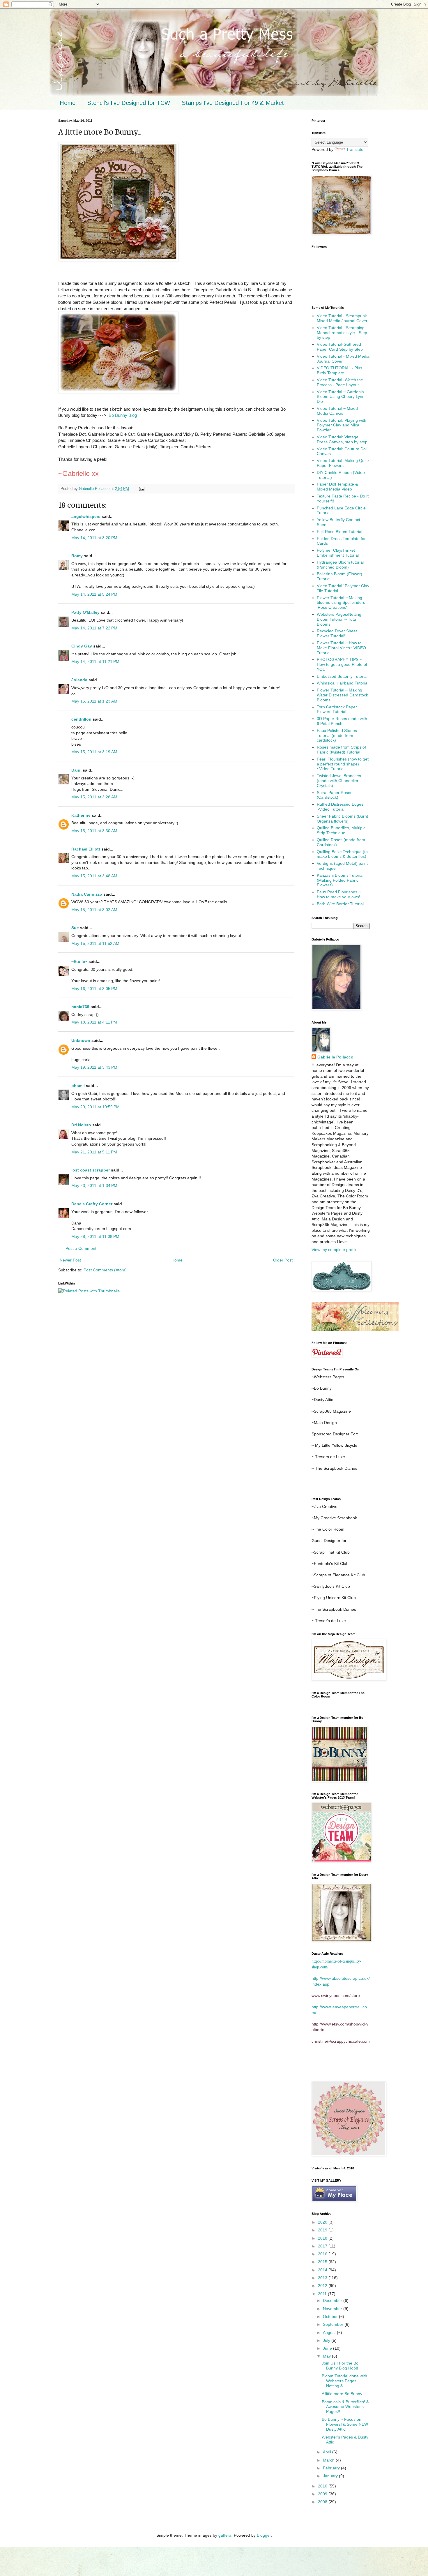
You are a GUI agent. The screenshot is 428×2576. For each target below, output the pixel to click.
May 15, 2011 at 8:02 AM (94, 910)
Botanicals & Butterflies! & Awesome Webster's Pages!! (345, 2407)
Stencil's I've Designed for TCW (129, 103)
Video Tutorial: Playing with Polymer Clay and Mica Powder (342, 425)
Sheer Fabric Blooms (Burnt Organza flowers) (342, 819)
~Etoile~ (79, 961)
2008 (323, 2502)
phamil (78, 1086)
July (327, 2340)
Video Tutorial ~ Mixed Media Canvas (337, 411)
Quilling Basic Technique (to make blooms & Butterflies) (342, 854)
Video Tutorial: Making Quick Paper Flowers (343, 463)
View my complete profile (335, 1250)
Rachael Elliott (86, 849)
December (333, 2300)
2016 (323, 2254)
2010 (323, 2486)
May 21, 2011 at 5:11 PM (94, 1152)
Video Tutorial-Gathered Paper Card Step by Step (340, 347)
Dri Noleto (81, 1125)
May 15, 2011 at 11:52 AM (95, 943)
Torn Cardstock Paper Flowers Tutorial (337, 709)
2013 (323, 2278)
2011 (323, 2294)
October (331, 2316)
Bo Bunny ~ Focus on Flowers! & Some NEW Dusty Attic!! (345, 2424)
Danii (76, 770)
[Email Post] (142, 489)
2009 (323, 2494)
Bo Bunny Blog (123, 415)
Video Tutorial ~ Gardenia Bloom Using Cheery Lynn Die (341, 397)
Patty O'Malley (85, 612)
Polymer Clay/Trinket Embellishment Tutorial (338, 553)
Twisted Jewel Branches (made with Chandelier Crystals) (339, 781)
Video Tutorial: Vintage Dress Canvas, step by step (342, 439)
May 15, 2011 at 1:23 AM (94, 701)
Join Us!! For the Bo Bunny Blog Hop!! (340, 2366)
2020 (323, 2222)
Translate (355, 149)
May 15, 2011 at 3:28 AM (94, 797)
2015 (323, 2262)
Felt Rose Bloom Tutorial (339, 532)
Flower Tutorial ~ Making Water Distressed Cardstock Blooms (342, 695)
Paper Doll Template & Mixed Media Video (337, 487)
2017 (323, 2246)
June (328, 2348)
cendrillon (81, 719)
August (330, 2332)
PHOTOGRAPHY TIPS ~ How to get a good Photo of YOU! (342, 664)
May (327, 2356)
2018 (323, 2238)
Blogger (264, 2535)
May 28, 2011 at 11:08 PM (95, 1236)
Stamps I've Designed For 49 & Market (233, 103)
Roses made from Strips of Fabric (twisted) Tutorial (341, 750)
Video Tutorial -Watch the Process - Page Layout (340, 382)
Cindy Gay (82, 646)
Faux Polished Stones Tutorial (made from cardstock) (337, 735)
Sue (75, 928)
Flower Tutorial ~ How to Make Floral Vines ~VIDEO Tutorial (341, 648)
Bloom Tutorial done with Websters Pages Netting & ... (344, 2381)
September (334, 2324)
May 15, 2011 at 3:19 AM (94, 752)
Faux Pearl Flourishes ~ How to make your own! (339, 894)
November (333, 2309)
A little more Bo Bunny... (344, 2394)
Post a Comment (81, 1248)
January (331, 2476)
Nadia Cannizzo (87, 894)
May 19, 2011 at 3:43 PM (94, 1067)
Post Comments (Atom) (105, 1270)
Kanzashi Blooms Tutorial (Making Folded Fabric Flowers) (340, 880)
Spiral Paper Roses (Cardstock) (335, 795)
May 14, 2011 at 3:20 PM (94, 538)
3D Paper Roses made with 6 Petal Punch (342, 721)
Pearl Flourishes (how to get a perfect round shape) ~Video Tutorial (343, 764)
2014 (323, 2270)
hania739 (80, 1007)
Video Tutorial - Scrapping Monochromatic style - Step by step (342, 333)
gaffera (225, 2535)
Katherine (81, 815)
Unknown (81, 1040)
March (329, 2460)
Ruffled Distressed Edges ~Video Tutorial (340, 807)
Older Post (283, 1260)
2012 (323, 2286)
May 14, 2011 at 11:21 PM (95, 661)
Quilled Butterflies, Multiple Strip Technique (341, 830)
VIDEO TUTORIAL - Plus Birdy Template (339, 370)
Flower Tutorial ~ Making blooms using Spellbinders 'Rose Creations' (341, 603)
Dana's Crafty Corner (92, 1204)
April (328, 2452)
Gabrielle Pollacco (335, 1057)
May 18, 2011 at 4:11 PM (94, 1022)
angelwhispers (86, 516)
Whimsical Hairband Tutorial (343, 683)
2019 (323, 2230)
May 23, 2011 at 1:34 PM (94, 1185)
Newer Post (70, 1260)
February (332, 2468)
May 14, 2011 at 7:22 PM (94, 628)
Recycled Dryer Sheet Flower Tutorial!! (337, 633)
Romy (77, 556)
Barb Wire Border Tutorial (340, 904)
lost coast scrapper (91, 1170)
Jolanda (79, 680)
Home (68, 103)
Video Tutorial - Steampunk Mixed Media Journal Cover (342, 318)
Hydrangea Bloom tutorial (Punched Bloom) (340, 565)
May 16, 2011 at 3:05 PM (94, 989)
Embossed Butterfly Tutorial (342, 676)
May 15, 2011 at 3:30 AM (94, 831)
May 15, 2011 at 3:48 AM (94, 876)
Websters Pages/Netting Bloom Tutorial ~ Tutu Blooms (339, 619)
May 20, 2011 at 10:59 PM (95, 1107)
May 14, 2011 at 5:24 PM (94, 594)
